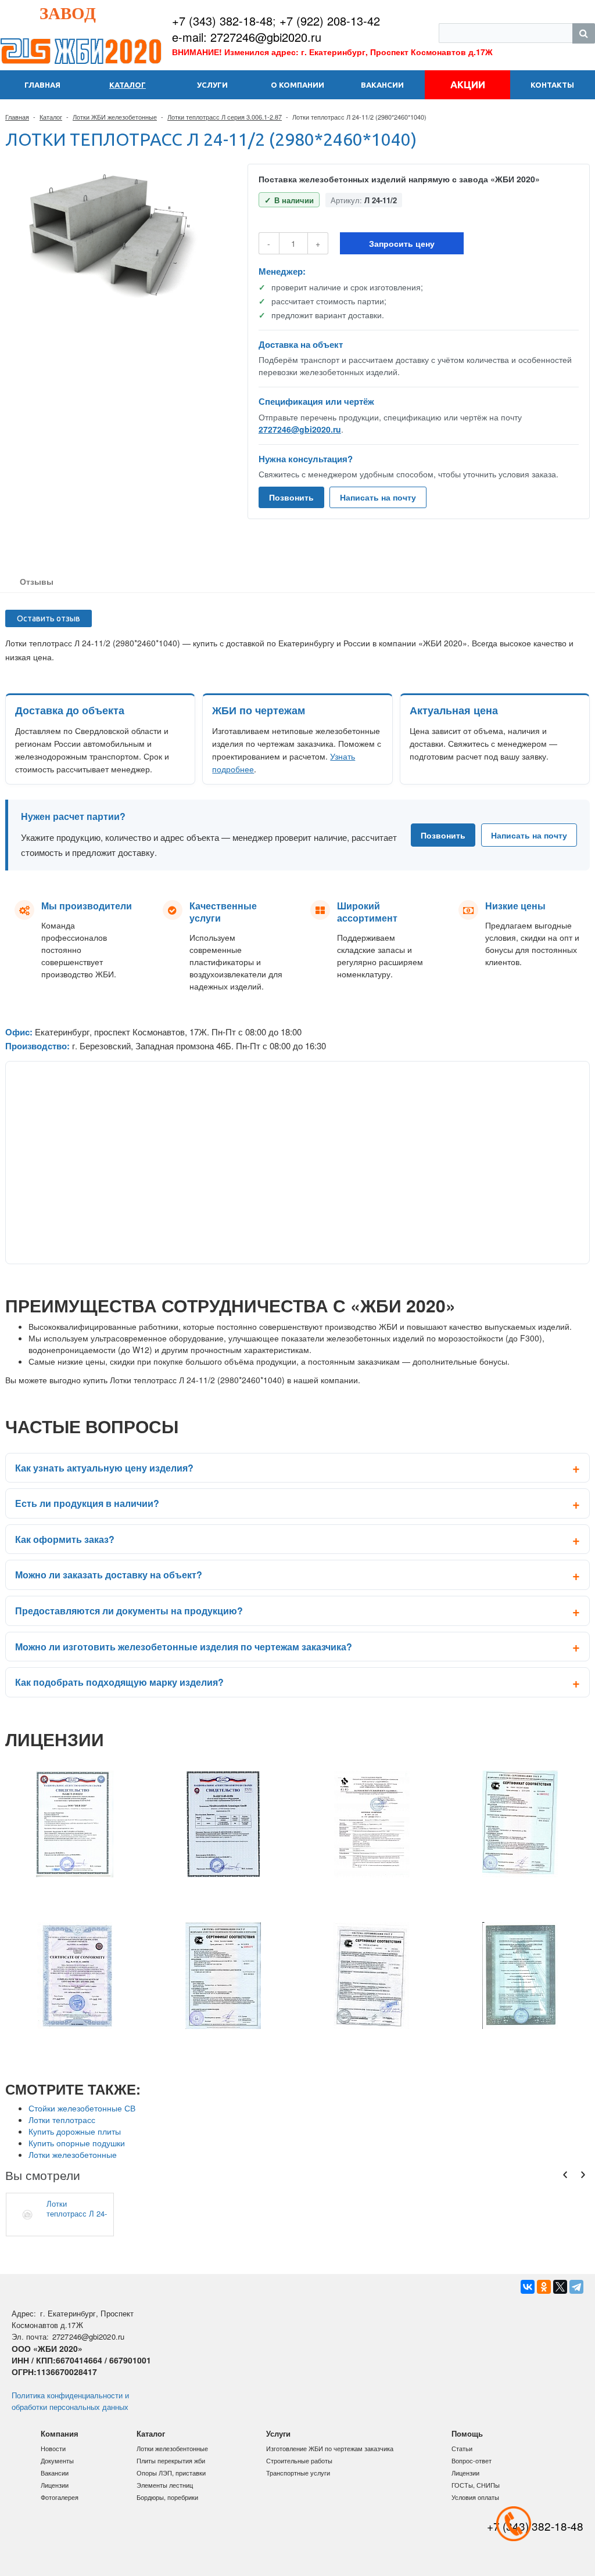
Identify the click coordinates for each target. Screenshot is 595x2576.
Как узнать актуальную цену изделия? (104, 1468)
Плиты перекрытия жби (171, 2460)
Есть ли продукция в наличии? (87, 1503)
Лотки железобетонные (73, 2154)
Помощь (467, 2433)
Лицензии (55, 2485)
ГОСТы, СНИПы (476, 2485)
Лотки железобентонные (172, 2448)
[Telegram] (576, 2287)
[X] (560, 2287)
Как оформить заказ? (65, 1539)
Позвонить (291, 497)
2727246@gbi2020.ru (300, 429)
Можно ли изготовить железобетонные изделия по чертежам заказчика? (184, 1647)
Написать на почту (378, 497)
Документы (57, 2460)
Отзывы (37, 581)
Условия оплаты (475, 2497)
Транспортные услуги (298, 2473)
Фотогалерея (60, 2497)
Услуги (278, 2433)
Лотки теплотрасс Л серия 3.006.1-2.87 (225, 117)
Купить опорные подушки (77, 2143)
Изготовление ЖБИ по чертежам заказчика (330, 2448)
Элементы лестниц (165, 2485)
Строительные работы (299, 2460)
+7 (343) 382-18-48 (222, 21)
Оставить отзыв (49, 618)
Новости (53, 2448)
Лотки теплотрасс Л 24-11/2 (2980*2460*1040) (77, 2208)
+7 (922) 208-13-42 (330, 21)
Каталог (51, 117)
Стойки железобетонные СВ (82, 2108)
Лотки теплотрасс (62, 2120)
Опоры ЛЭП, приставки (171, 2473)
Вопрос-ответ (472, 2460)
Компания (60, 2433)
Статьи (462, 2448)
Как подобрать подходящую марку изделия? (119, 1682)
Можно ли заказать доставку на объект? (109, 1575)
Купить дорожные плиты (75, 2131)
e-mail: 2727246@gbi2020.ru (247, 37)
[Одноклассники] (544, 2287)
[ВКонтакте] (528, 2287)
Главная (17, 117)
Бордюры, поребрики (167, 2497)
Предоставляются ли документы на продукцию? (129, 1611)
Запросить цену (402, 243)
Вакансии (55, 2473)
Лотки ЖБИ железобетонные (115, 117)
